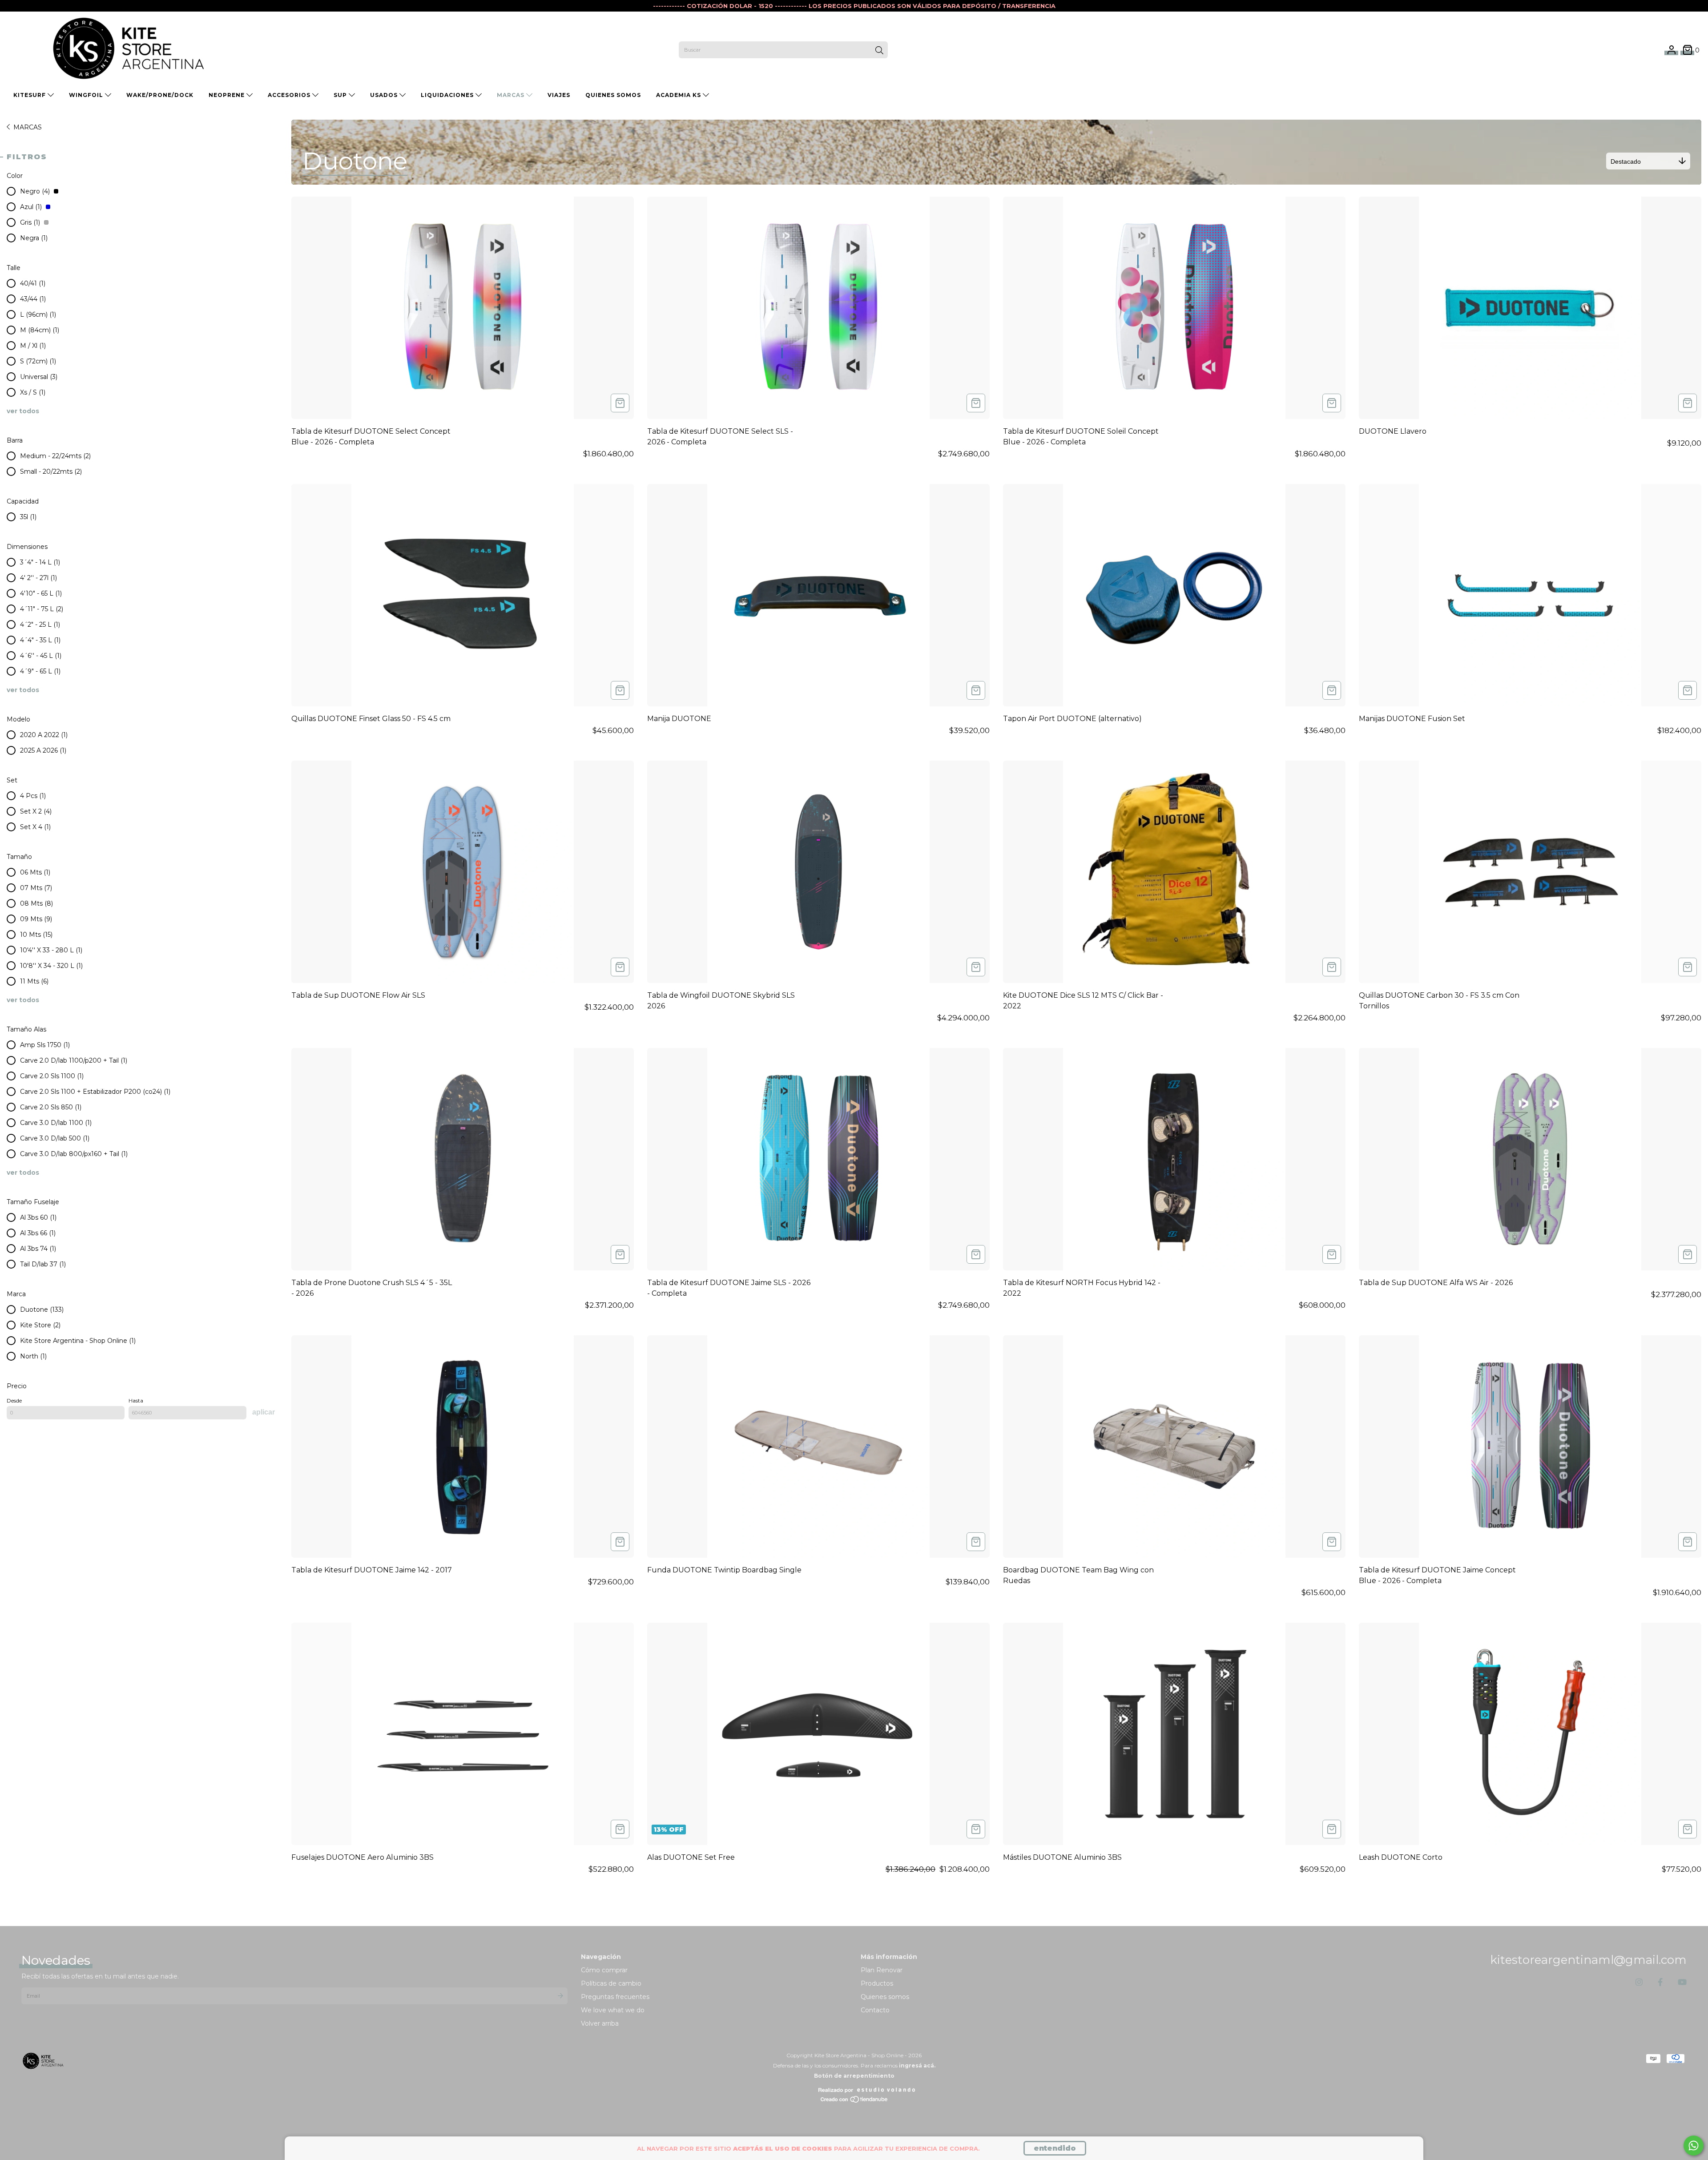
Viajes (559, 95)
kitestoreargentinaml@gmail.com (1588, 1960)
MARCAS (28, 127)
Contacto (875, 2010)
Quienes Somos (613, 95)
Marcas (512, 95)
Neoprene (228, 95)
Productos (877, 1983)
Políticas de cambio (611, 1983)
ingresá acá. (917, 2065)
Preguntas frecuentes (615, 1997)
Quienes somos (885, 1997)
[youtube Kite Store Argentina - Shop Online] (1682, 1983)
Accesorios (290, 95)
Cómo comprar (604, 1970)
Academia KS (679, 95)
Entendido (1055, 2148)
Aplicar (264, 1412)
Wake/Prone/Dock (160, 95)
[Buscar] (879, 51)
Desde (14, 1400)
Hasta (136, 1400)
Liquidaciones (448, 95)
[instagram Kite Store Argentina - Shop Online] (1639, 1983)
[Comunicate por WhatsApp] (1694, 2146)
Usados (385, 95)
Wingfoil (87, 95)
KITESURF (30, 95)
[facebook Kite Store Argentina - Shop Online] (1660, 1983)
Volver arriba (600, 2023)
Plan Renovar (882, 1970)
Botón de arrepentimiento (854, 2076)
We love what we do (613, 2010)
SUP (341, 95)
